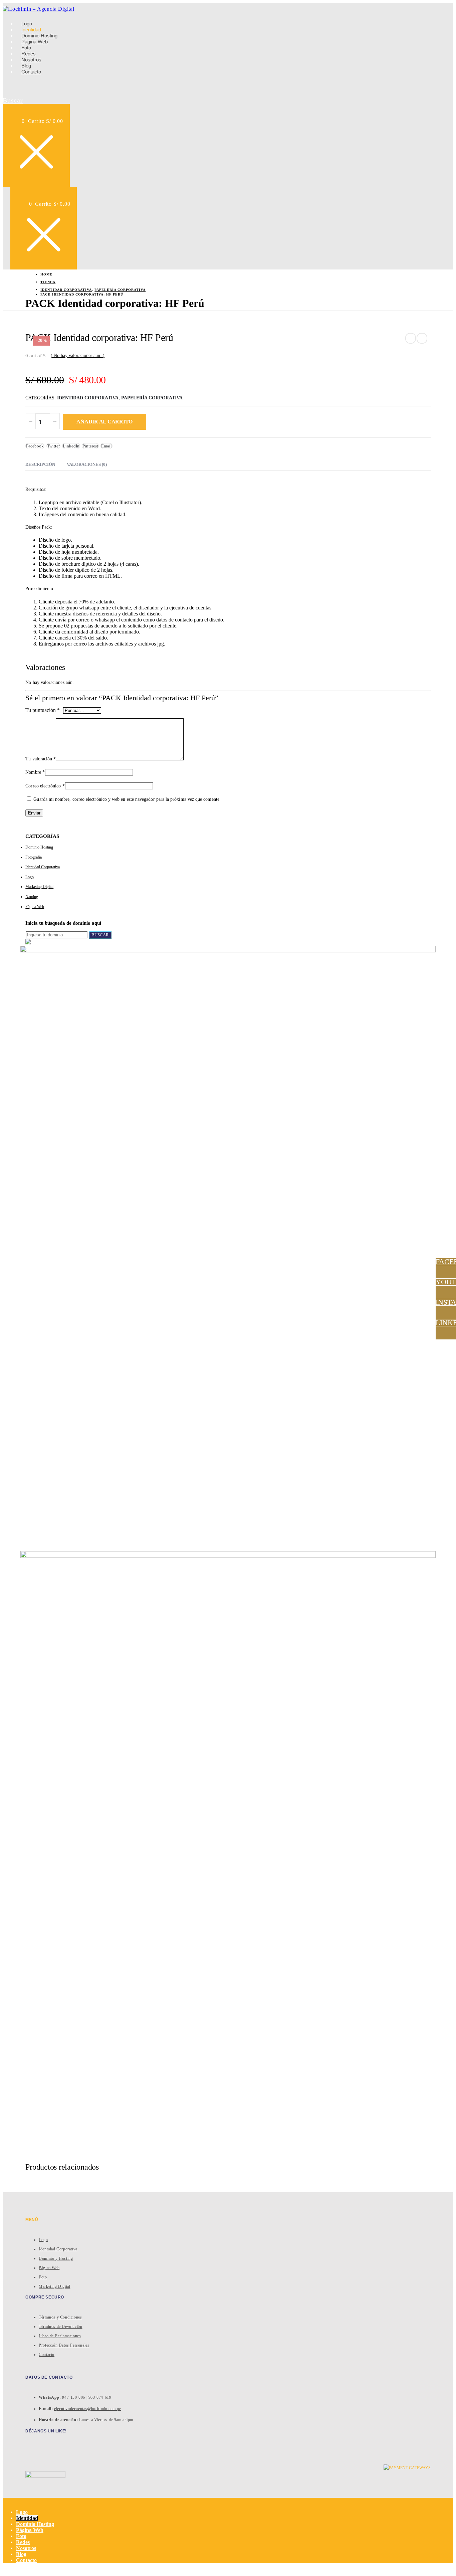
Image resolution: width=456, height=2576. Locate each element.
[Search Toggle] (9, 87)
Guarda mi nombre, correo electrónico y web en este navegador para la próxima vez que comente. (127, 799)
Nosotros (26, 2548)
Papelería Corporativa (152, 398)
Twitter (53, 446)
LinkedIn (71, 446)
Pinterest (90, 446)
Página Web (35, 907)
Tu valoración (41, 759)
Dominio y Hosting (56, 2258)
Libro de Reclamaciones (60, 2336)
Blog (21, 2554)
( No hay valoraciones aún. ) (78, 355)
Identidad (27, 2518)
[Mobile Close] (5, 2501)
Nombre (35, 772)
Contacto (31, 72)
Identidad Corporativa (88, 398)
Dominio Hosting (39, 847)
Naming (32, 897)
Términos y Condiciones (60, 2317)
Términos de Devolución (60, 2327)
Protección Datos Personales (64, 2345)
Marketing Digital (39, 887)
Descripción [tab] (40, 464)
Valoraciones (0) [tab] (87, 464)
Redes (23, 2542)
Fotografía (34, 857)
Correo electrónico (45, 786)
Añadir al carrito (104, 422)
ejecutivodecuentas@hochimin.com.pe (87, 2409)
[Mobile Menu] (74, 144)
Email (106, 446)
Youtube (446, 1282)
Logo (30, 877)
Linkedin (446, 1323)
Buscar (100, 935)
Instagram (446, 1303)
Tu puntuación (43, 710)
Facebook (35, 446)
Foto (43, 2277)
